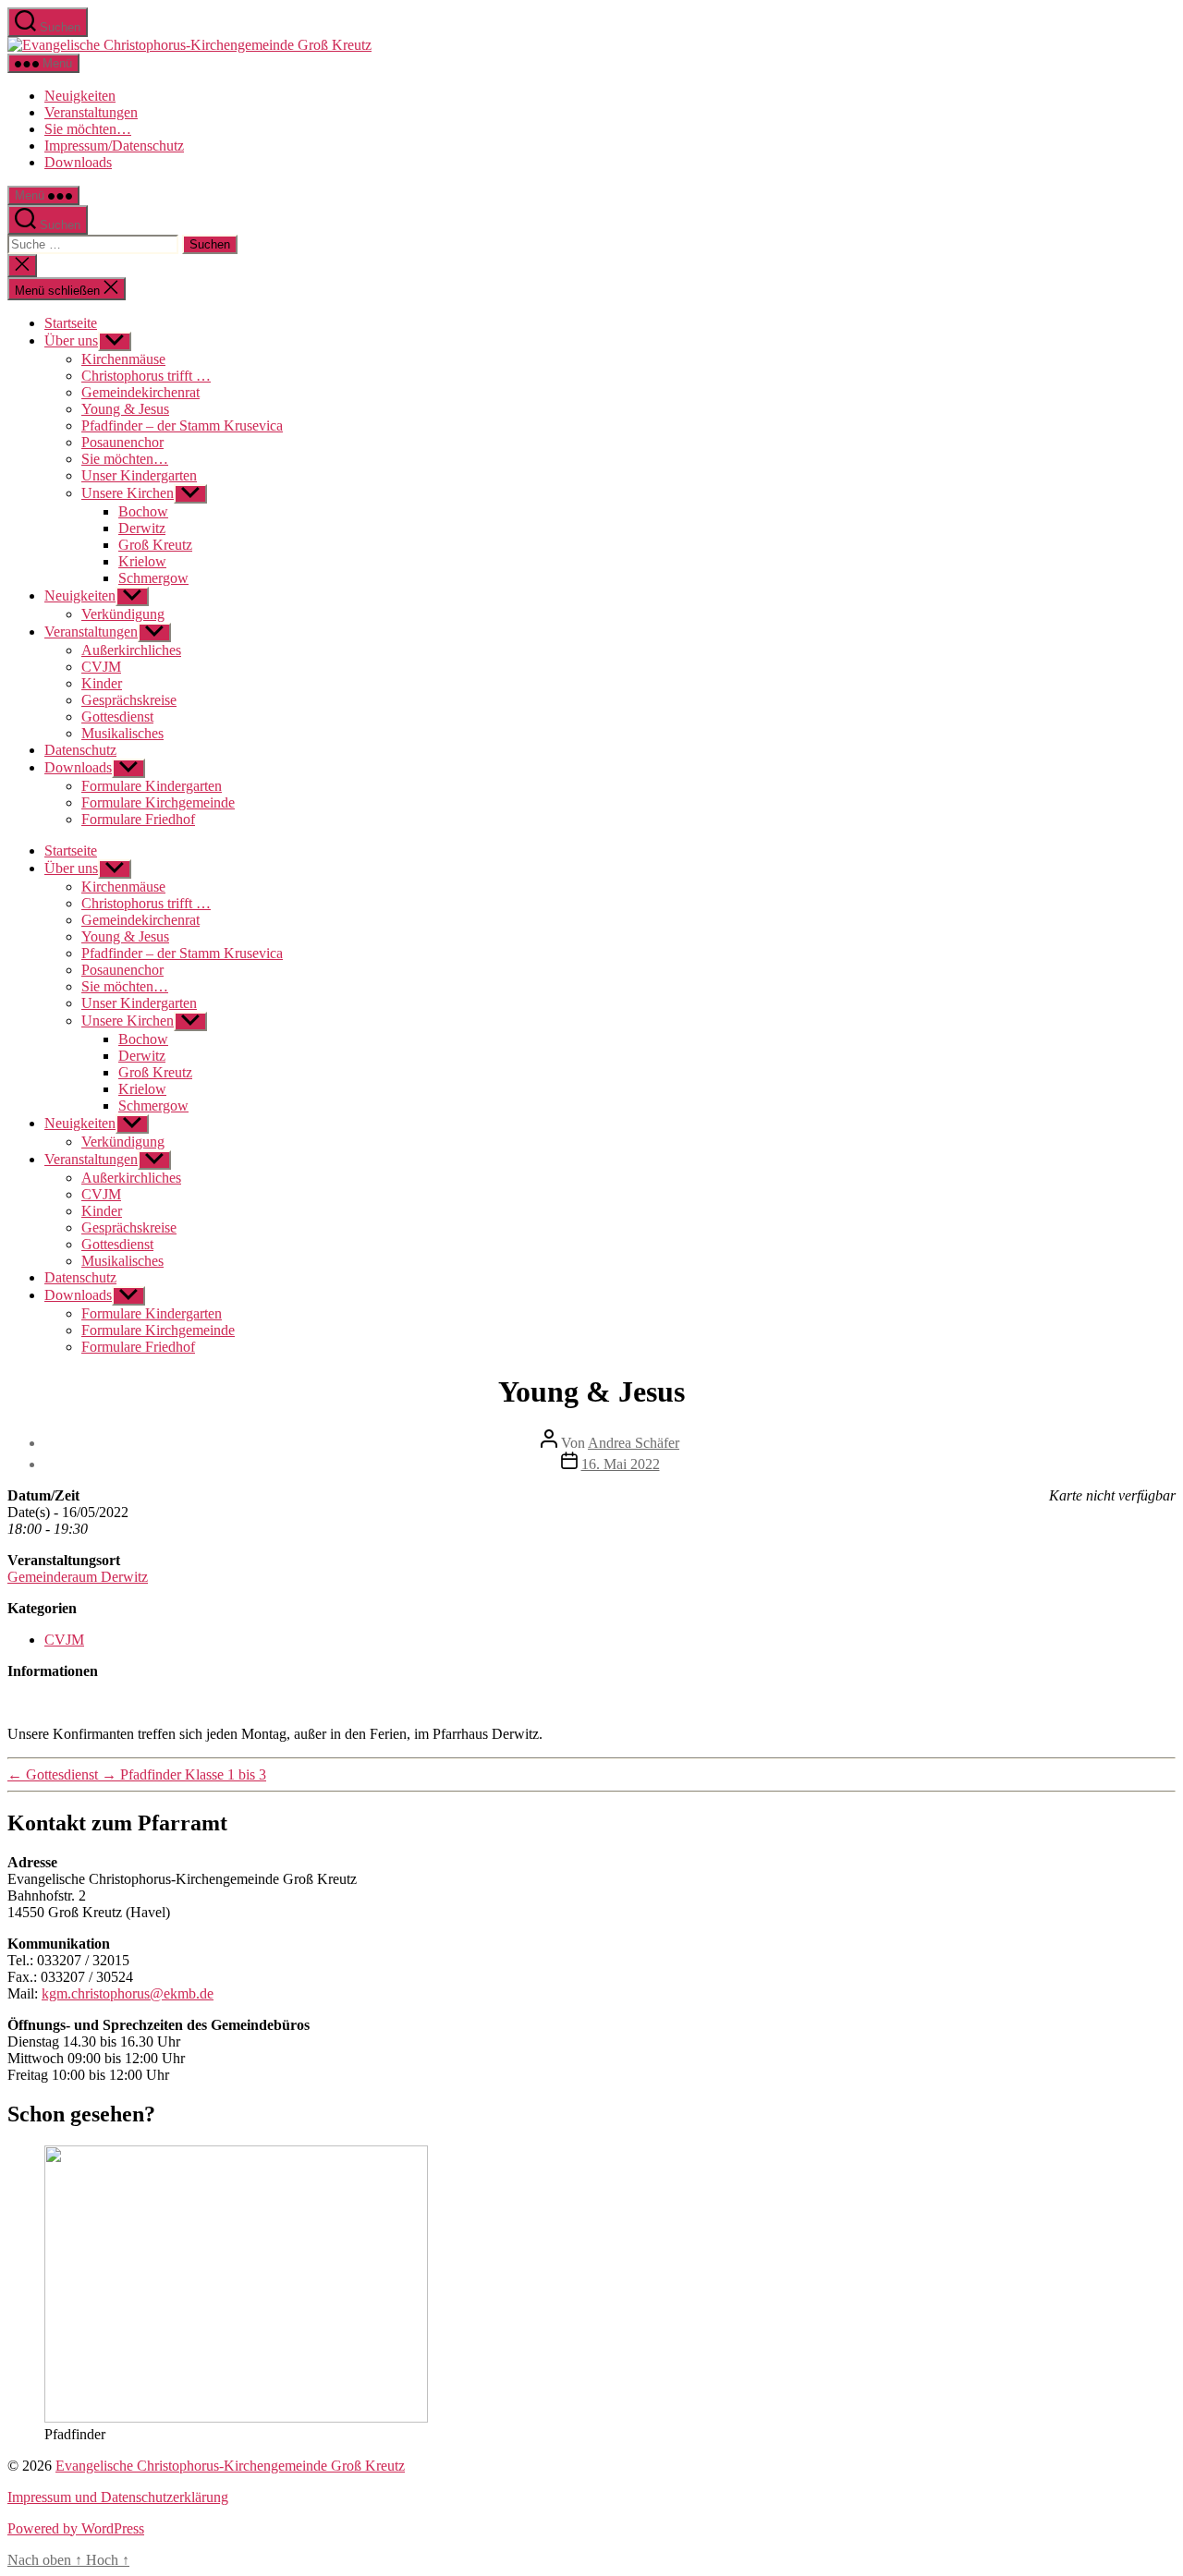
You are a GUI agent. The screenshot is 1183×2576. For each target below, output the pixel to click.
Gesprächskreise (129, 700)
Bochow (143, 511)
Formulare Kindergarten (152, 786)
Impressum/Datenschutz (114, 146)
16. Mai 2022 (621, 1464)
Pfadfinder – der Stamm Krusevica (182, 425)
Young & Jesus (125, 409)
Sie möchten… (88, 129)
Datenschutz (80, 750)
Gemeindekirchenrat (140, 392)
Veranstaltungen (91, 112)
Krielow (142, 561)
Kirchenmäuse (123, 359)
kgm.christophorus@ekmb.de (128, 1993)
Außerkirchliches (131, 650)
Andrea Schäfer (634, 1443)
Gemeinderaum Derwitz (78, 1577)
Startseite (71, 323)
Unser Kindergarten (139, 475)
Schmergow (153, 578)
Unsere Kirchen (128, 493)
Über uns (71, 340)
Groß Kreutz (155, 545)
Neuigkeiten (80, 96)
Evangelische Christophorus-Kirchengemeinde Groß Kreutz (230, 2466)
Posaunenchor (122, 442)
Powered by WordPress (76, 2528)
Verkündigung (123, 614)
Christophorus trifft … (146, 376)
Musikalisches (122, 733)
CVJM (101, 667)
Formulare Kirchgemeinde (158, 802)
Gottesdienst (117, 717)
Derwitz (142, 528)
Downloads (78, 162)
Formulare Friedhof (138, 819)
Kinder (102, 683)
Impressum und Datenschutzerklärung (118, 2497)
